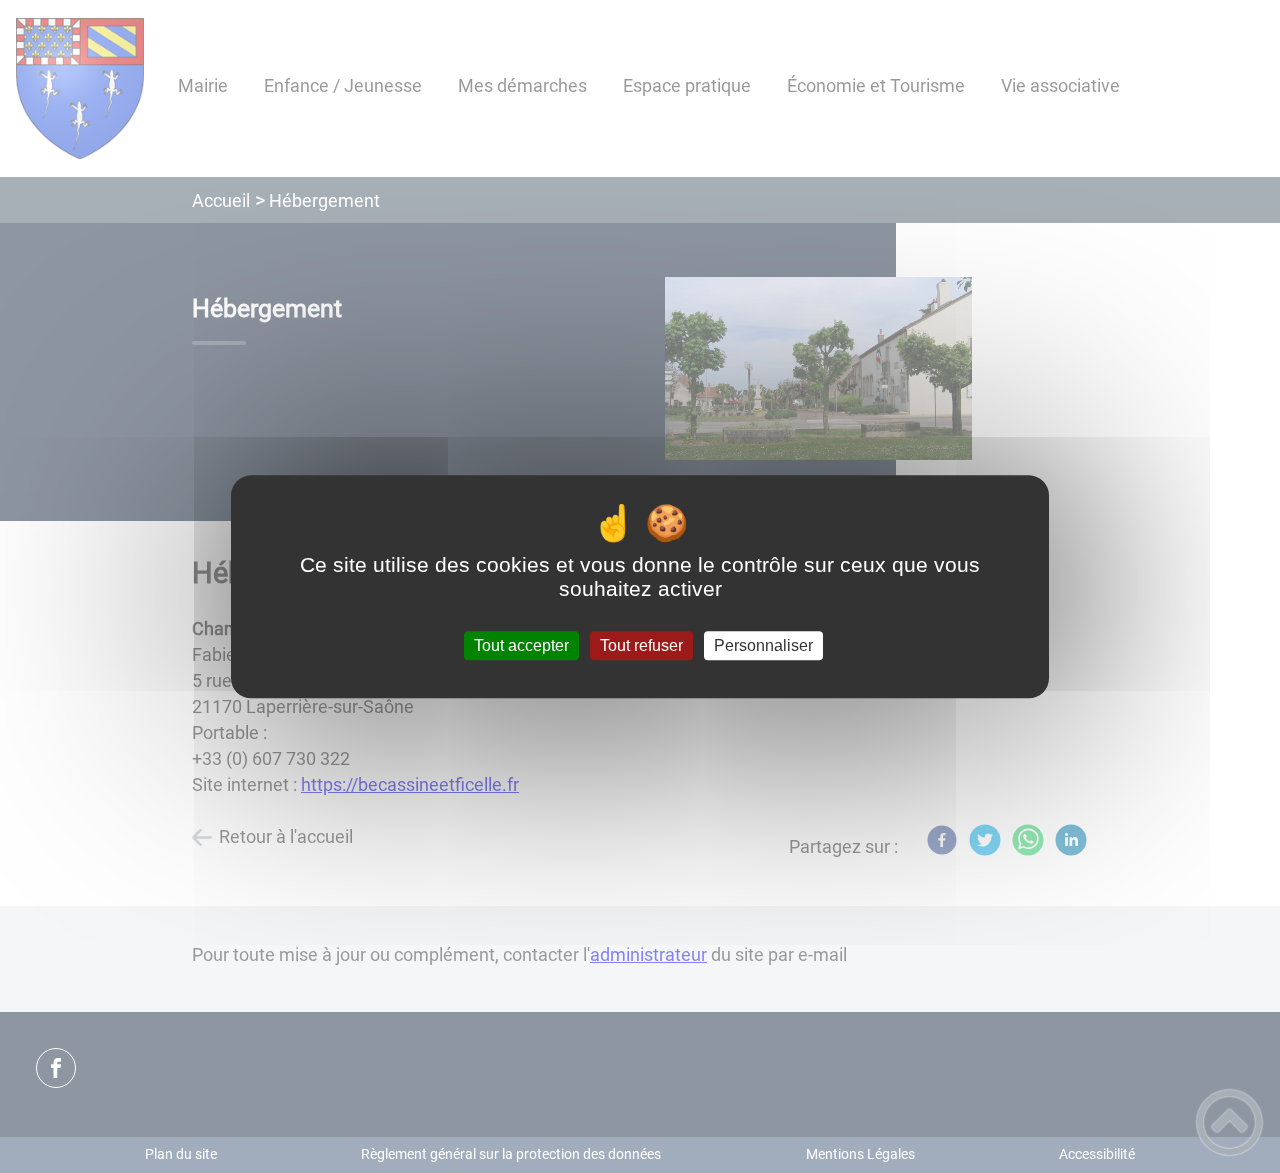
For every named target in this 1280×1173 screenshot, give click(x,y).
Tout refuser (641, 645)
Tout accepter (521, 645)
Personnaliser (763, 645)
